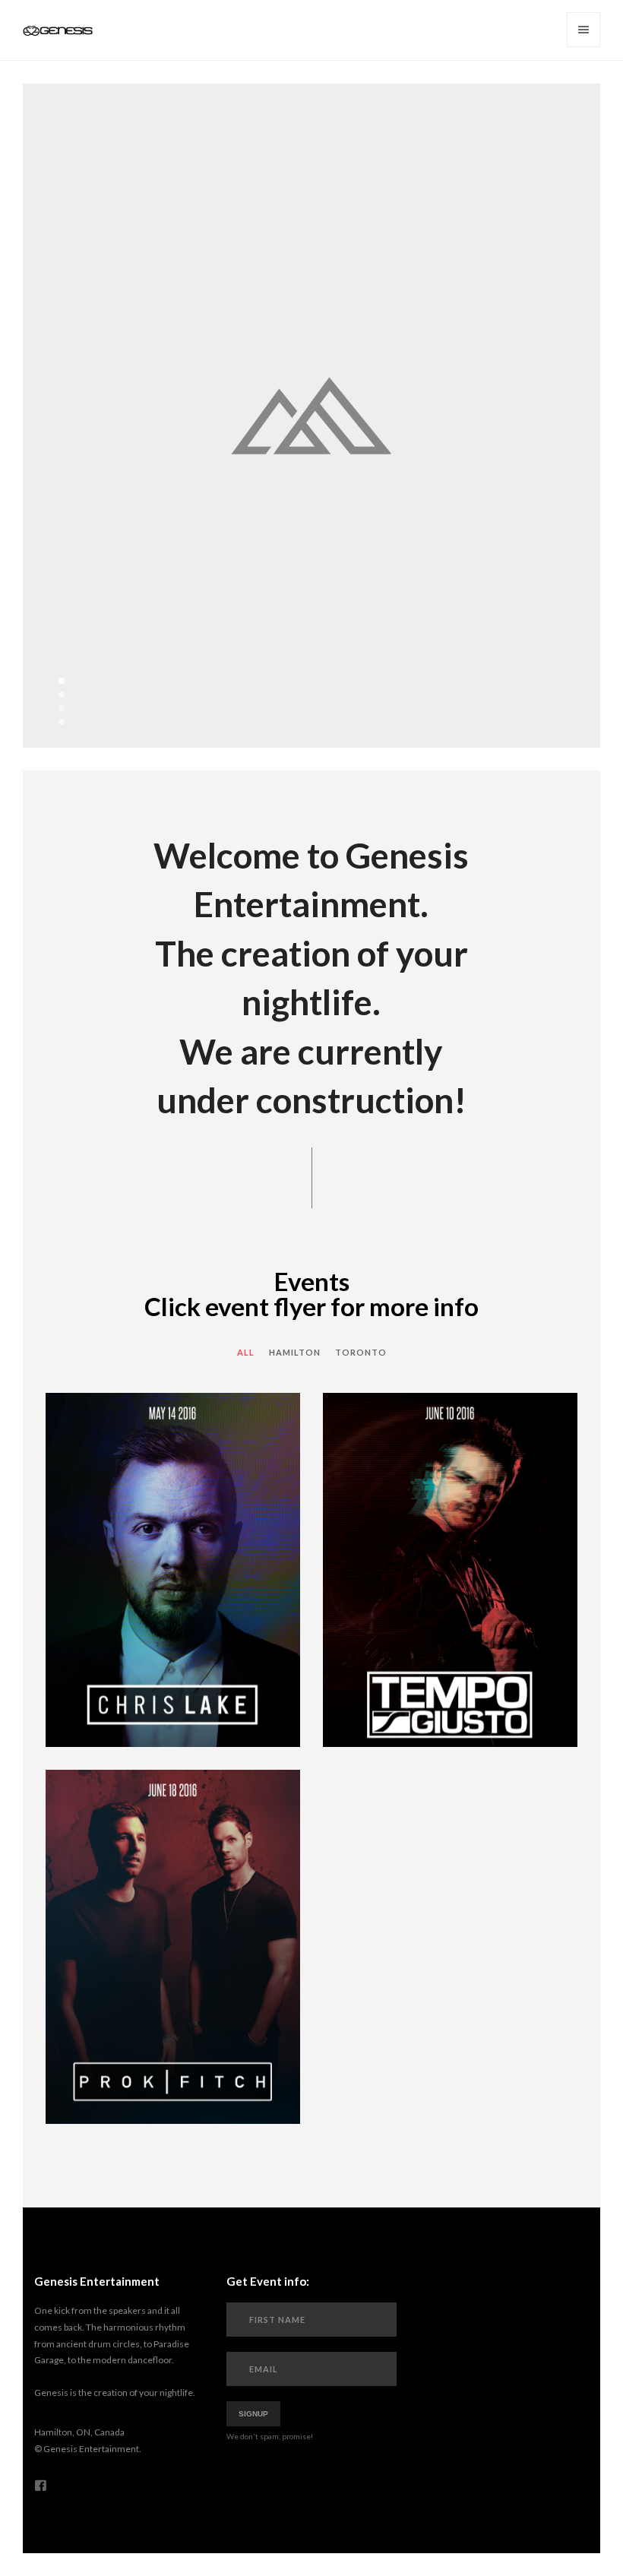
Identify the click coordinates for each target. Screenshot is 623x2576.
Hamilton (295, 1352)
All (246, 1352)
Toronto (361, 1352)
